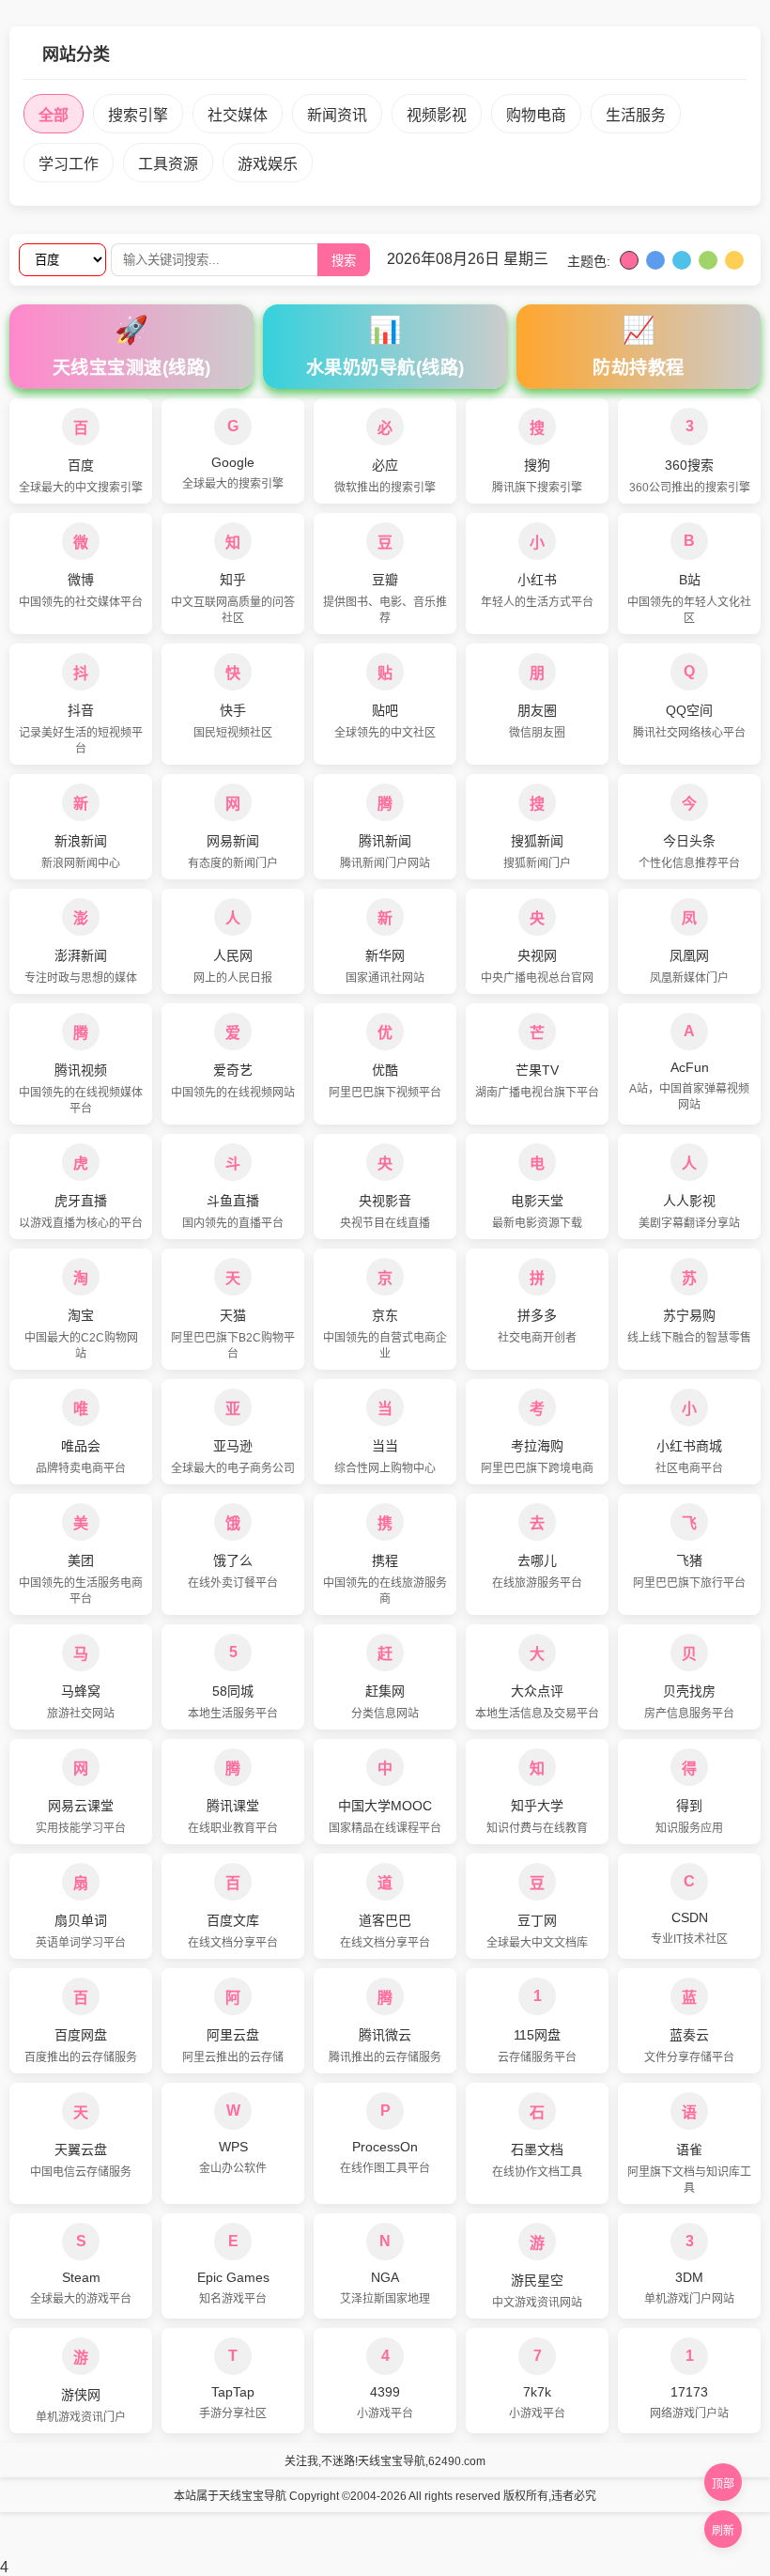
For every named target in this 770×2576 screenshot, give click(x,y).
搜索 (344, 261)
